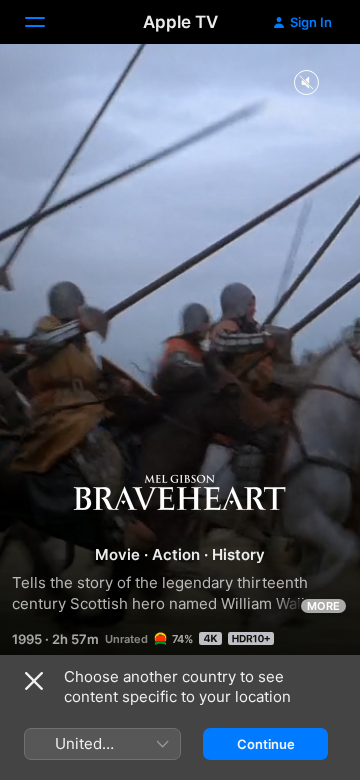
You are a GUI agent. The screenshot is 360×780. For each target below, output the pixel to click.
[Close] (34, 681)
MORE (323, 606)
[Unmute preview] (306, 83)
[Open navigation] (47, 22)
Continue (266, 744)
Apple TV (180, 22)
